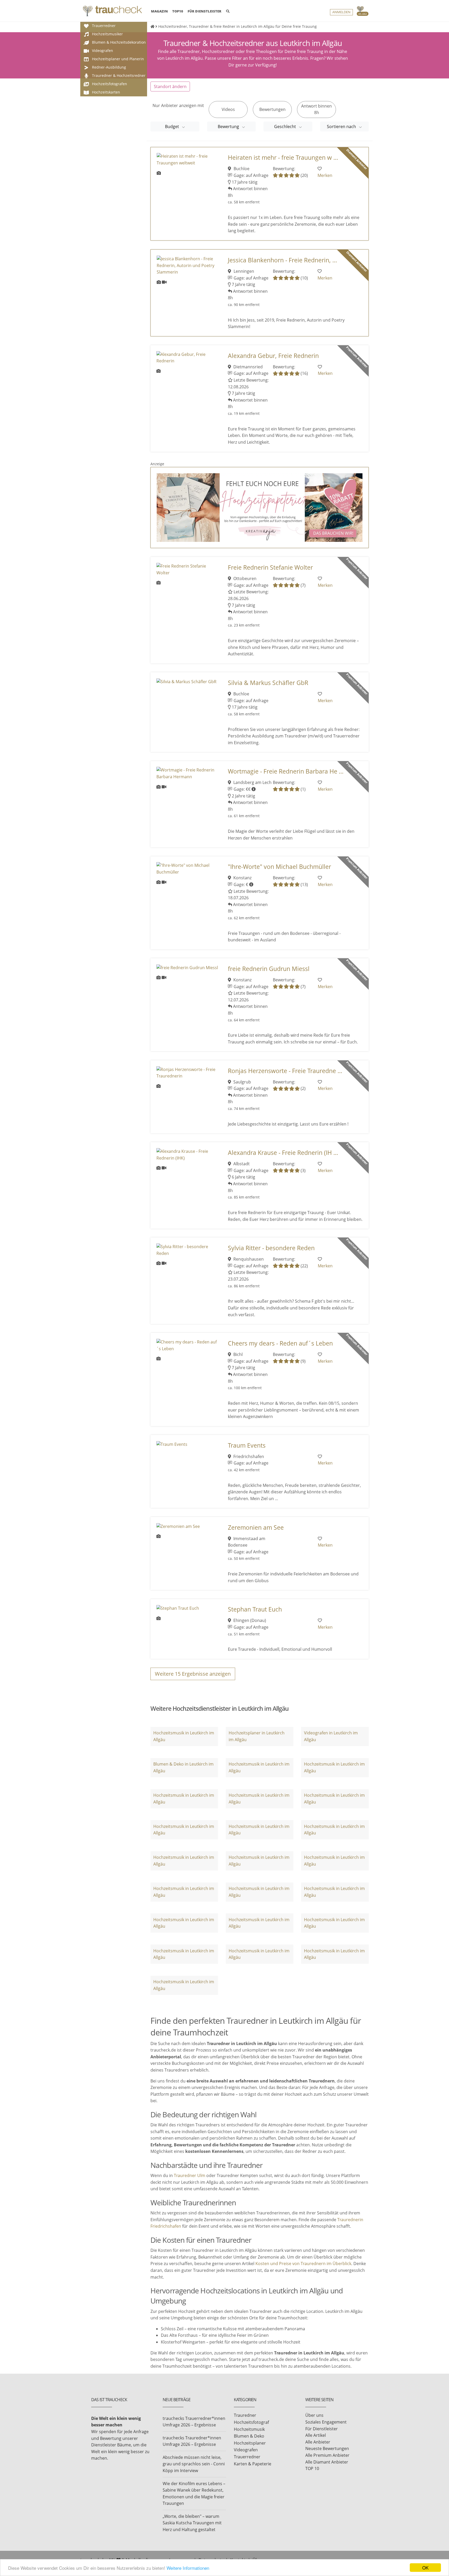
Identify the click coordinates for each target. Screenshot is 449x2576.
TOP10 (178, 11)
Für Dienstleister (322, 2429)
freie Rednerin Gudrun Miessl (269, 969)
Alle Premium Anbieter (327, 2455)
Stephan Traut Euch (255, 1609)
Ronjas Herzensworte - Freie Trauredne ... (285, 1071)
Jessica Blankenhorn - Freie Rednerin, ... (282, 260)
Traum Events (247, 1445)
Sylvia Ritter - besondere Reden (271, 1248)
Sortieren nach (342, 127)
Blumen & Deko (249, 2436)
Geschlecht (286, 127)
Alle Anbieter (318, 2442)
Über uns (314, 2415)
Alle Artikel (316, 2435)
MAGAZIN (159, 11)
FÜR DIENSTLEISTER (204, 11)
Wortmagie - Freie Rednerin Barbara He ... (286, 771)
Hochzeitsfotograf (251, 2422)
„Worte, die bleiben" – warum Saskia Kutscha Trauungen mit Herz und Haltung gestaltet (192, 2523)
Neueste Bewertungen (327, 2448)
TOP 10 (312, 2468)
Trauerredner (247, 2457)
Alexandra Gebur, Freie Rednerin (273, 356)
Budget (173, 127)
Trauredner (245, 2415)
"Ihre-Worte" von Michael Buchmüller (279, 867)
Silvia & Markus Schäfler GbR (268, 683)
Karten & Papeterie (253, 2464)
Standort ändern (170, 86)
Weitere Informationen (188, 2568)
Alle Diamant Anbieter (327, 2462)
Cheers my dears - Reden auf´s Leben (280, 1343)
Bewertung (229, 127)
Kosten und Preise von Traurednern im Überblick (303, 2264)
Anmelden (341, 12)
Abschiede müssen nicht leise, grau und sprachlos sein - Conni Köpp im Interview (194, 2464)
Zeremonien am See (256, 1527)
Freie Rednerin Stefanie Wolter (270, 567)
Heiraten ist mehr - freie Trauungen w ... (283, 158)
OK (425, 2568)
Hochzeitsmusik (249, 2429)
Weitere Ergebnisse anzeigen (193, 1674)
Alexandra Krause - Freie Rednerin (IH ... (283, 1153)
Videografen (246, 2450)
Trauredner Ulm (190, 2175)
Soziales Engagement (326, 2422)
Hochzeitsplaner (250, 2443)
